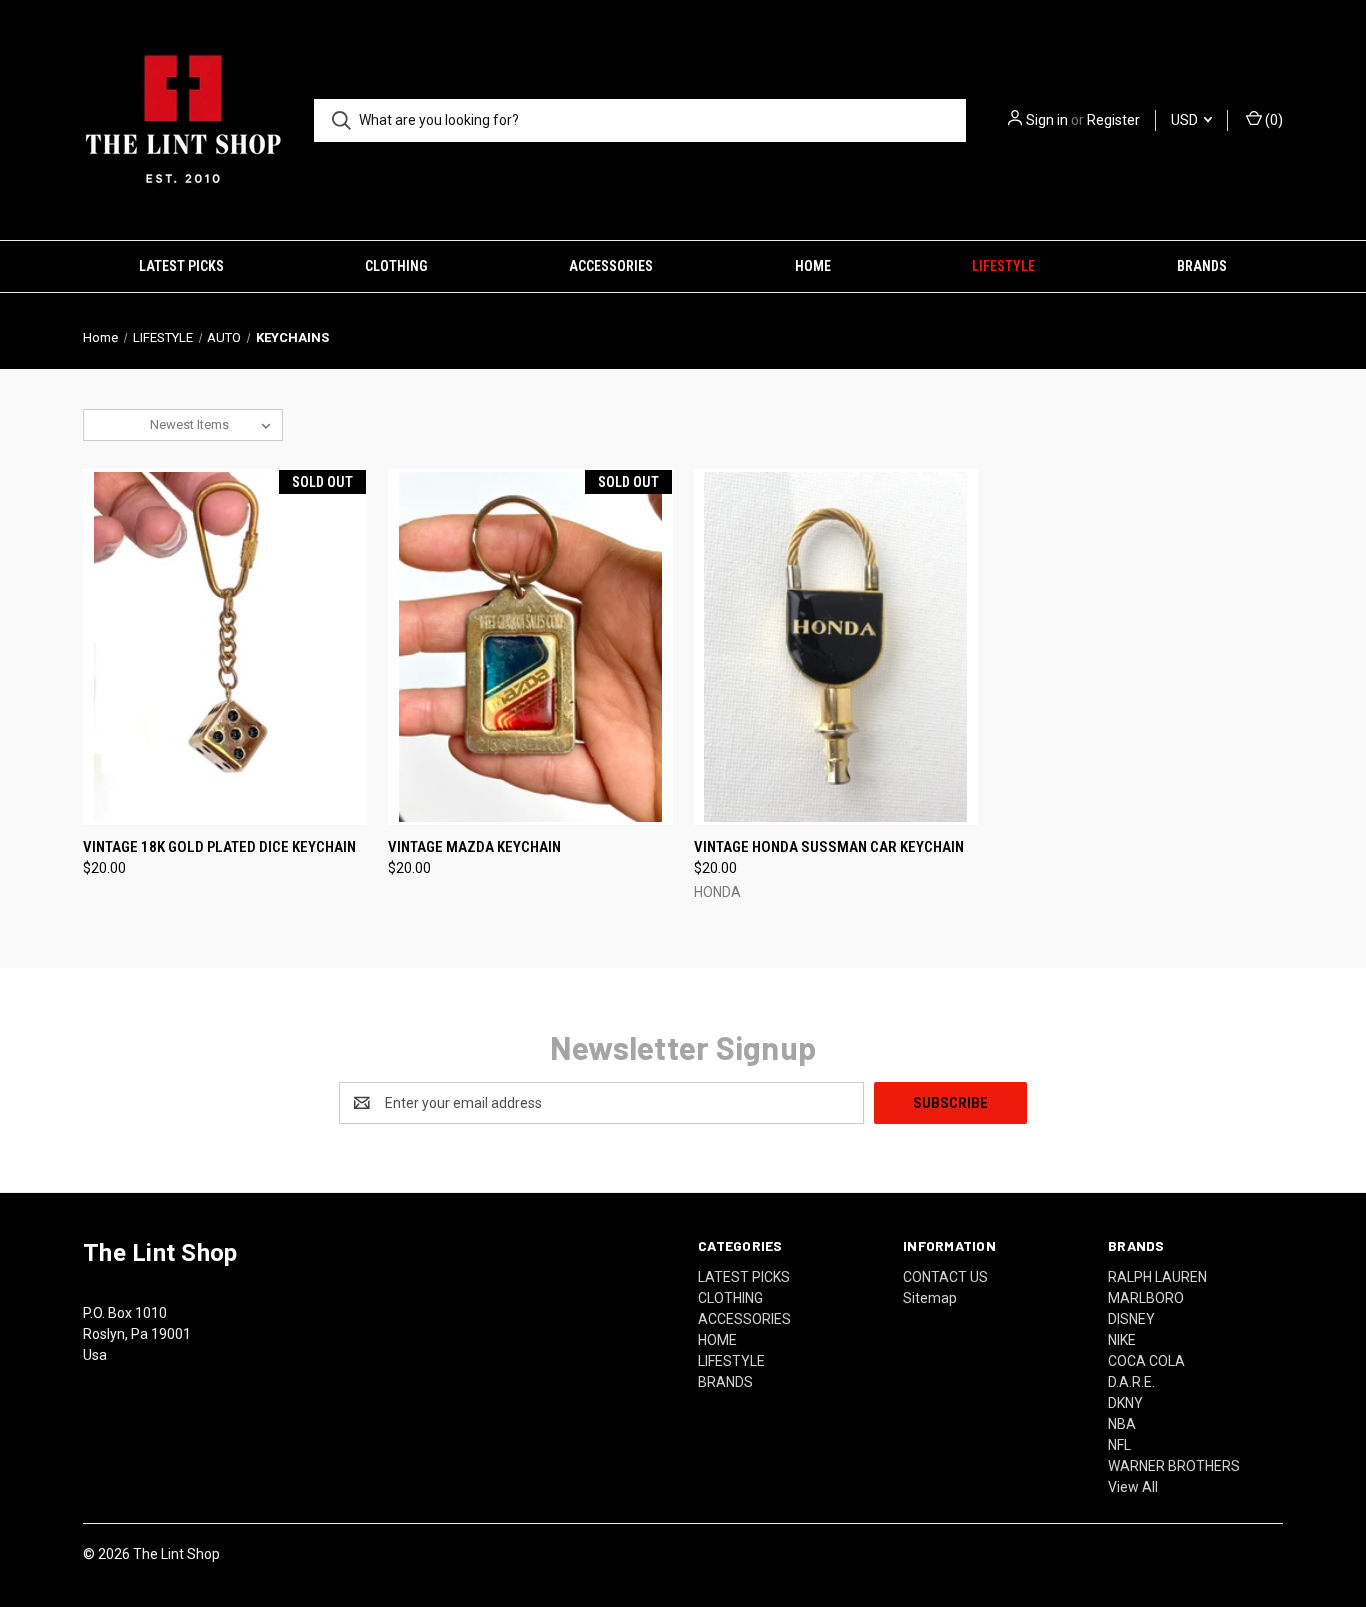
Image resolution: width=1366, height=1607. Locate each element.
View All (1133, 1487)
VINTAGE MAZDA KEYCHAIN (474, 847)
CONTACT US (945, 1277)
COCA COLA (1146, 1361)
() (1272, 120)
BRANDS (1202, 266)
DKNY (1125, 1403)
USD (1186, 120)
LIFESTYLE (1003, 266)
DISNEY (1131, 1319)
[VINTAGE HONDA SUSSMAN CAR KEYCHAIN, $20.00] (836, 647)
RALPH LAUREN (1157, 1277)
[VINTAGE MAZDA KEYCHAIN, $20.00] (530, 647)
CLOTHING (396, 266)
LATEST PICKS (181, 266)
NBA (1122, 1424)
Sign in (1047, 120)
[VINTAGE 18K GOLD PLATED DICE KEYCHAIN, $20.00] (225, 647)
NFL (1119, 1445)
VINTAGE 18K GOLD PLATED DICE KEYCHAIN (219, 847)
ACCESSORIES (611, 266)
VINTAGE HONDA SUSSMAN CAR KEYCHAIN (829, 847)
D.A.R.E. (1131, 1382)
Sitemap (930, 1298)
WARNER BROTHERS (1174, 1466)
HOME (813, 266)
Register (1113, 120)
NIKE (1122, 1340)
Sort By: (117, 424)
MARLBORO (1146, 1298)
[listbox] (214, 425)
